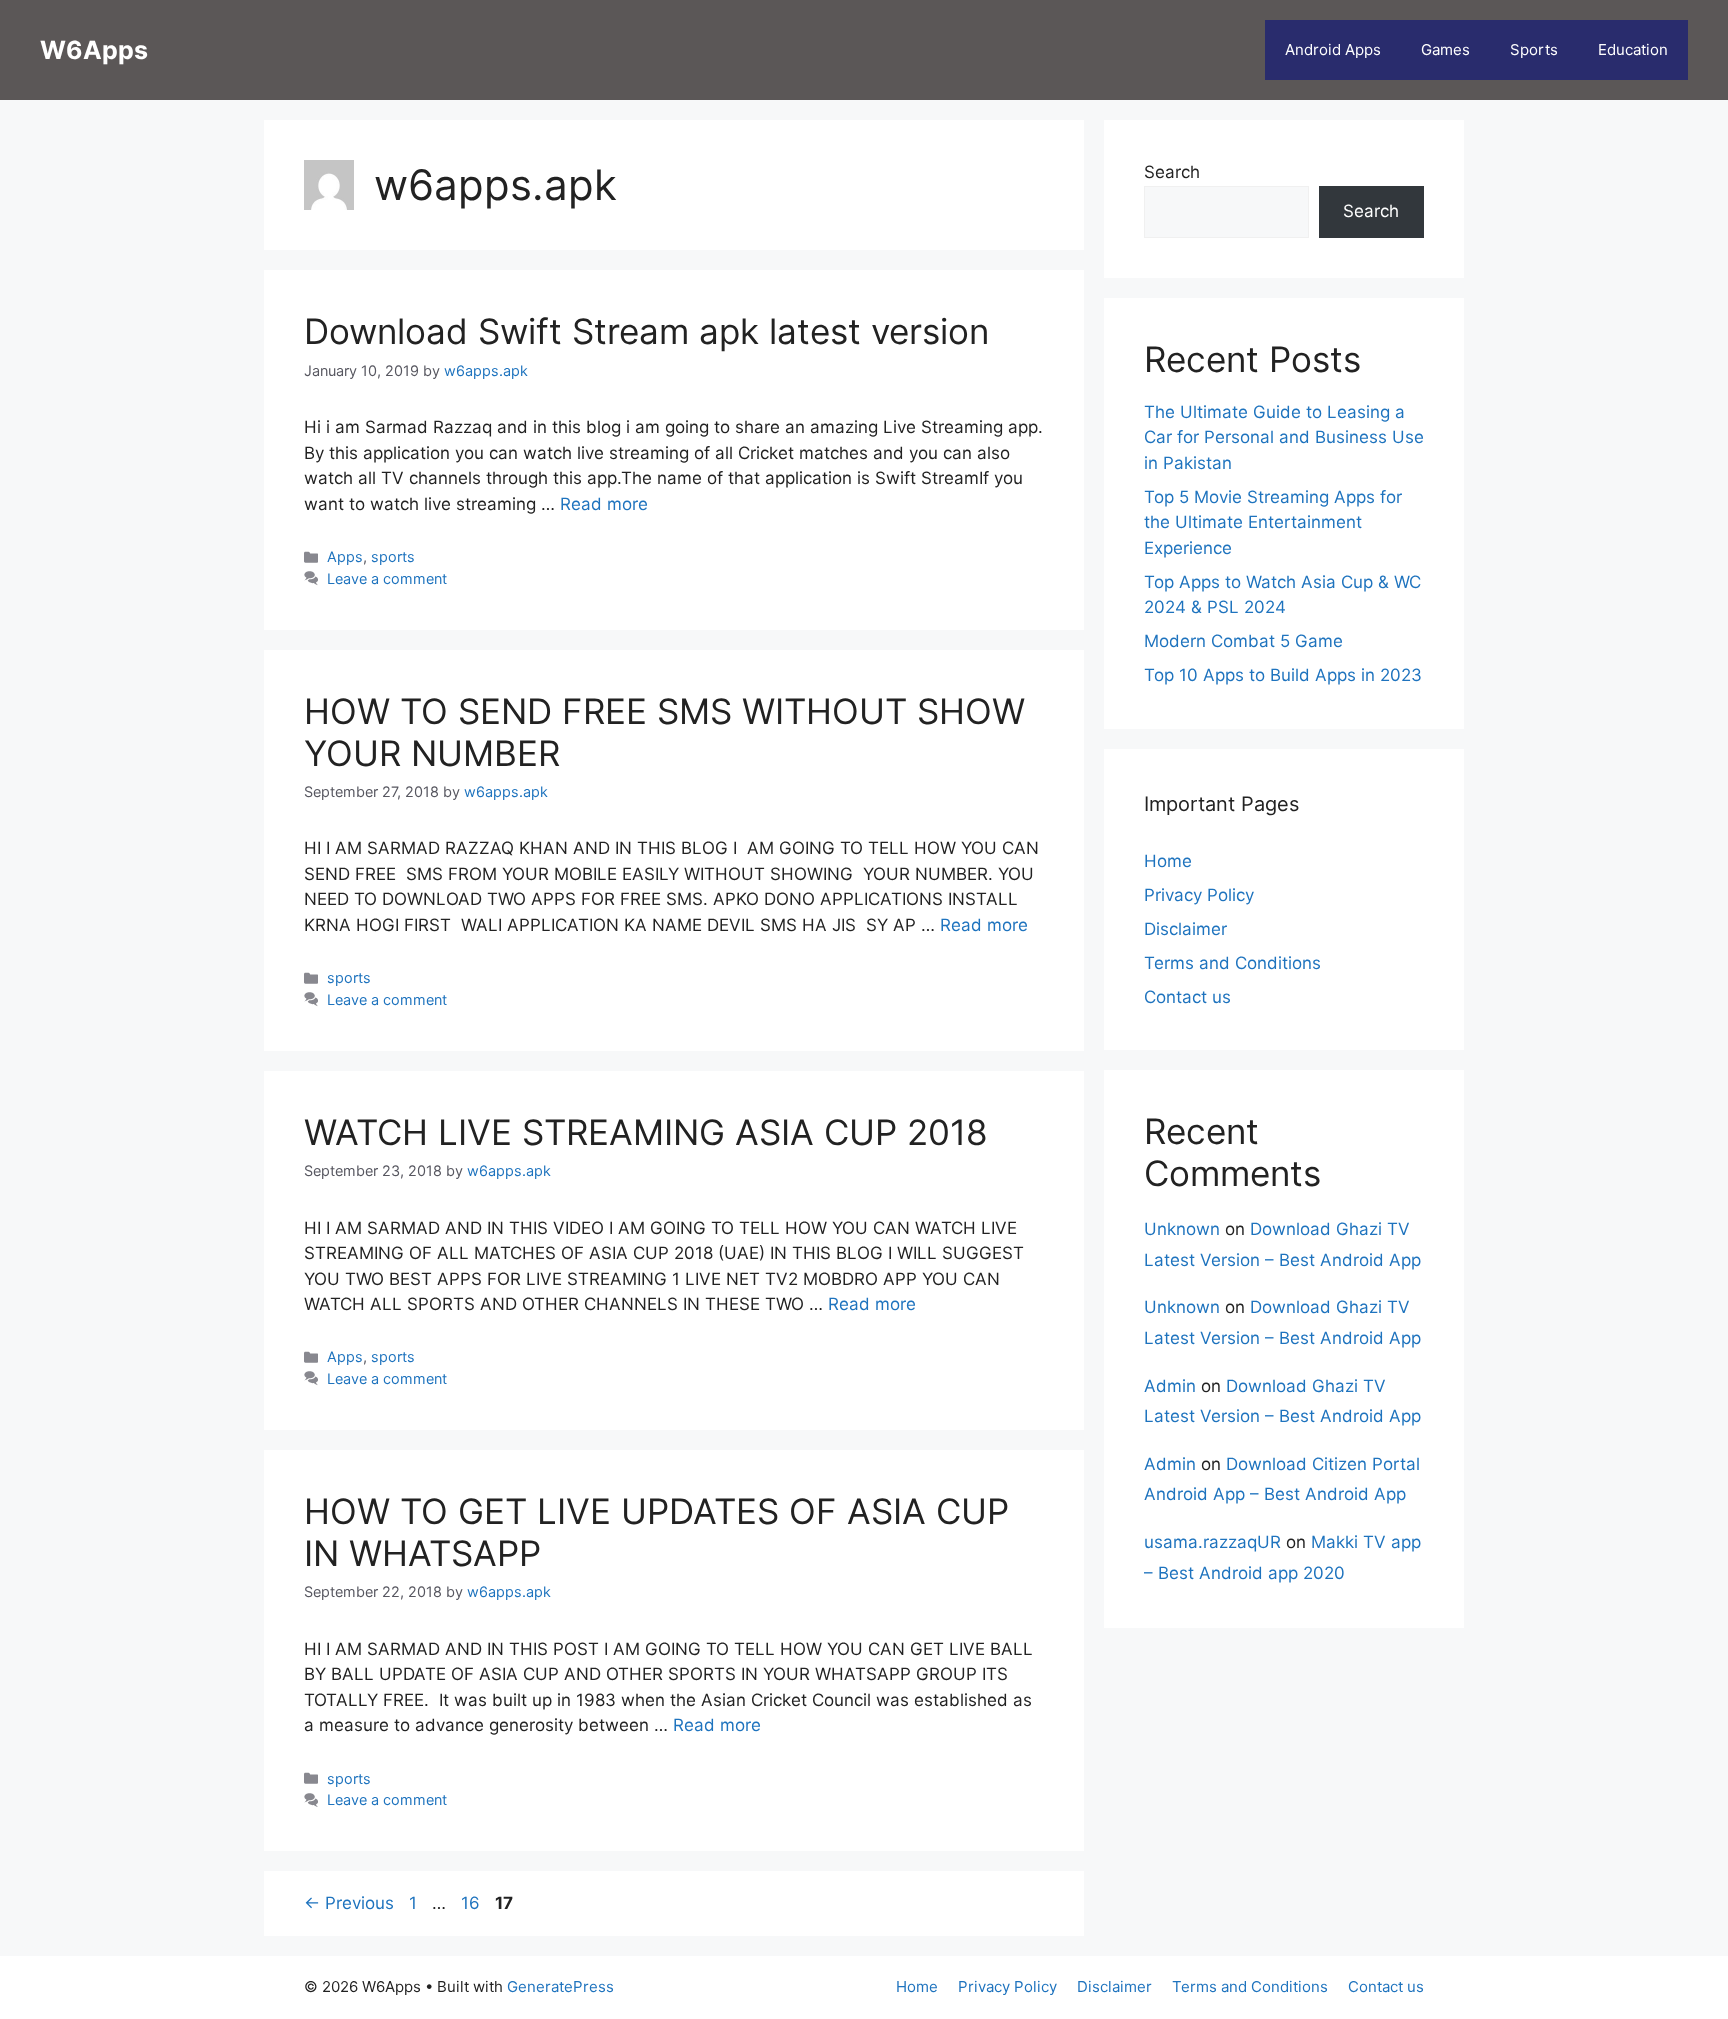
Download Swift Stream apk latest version (646, 331)
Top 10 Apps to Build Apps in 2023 (1283, 675)
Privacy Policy (1199, 895)
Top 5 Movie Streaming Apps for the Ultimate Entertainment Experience (1273, 522)
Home (1168, 861)
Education (1633, 49)
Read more (604, 504)
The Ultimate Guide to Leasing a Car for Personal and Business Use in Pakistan (1284, 437)
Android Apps (1333, 49)
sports (393, 556)
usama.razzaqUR (1212, 1542)
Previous (349, 1903)
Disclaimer (1185, 929)
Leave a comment (387, 578)
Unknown (1182, 1229)
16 (472, 1903)
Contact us (1187, 997)
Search (1172, 172)
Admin (1170, 1386)
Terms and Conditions (1232, 963)
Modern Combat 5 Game (1243, 641)
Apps (345, 556)
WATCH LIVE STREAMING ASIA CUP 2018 (646, 1132)
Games (1445, 49)
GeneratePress (560, 1986)
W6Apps (94, 50)
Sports (1534, 49)
